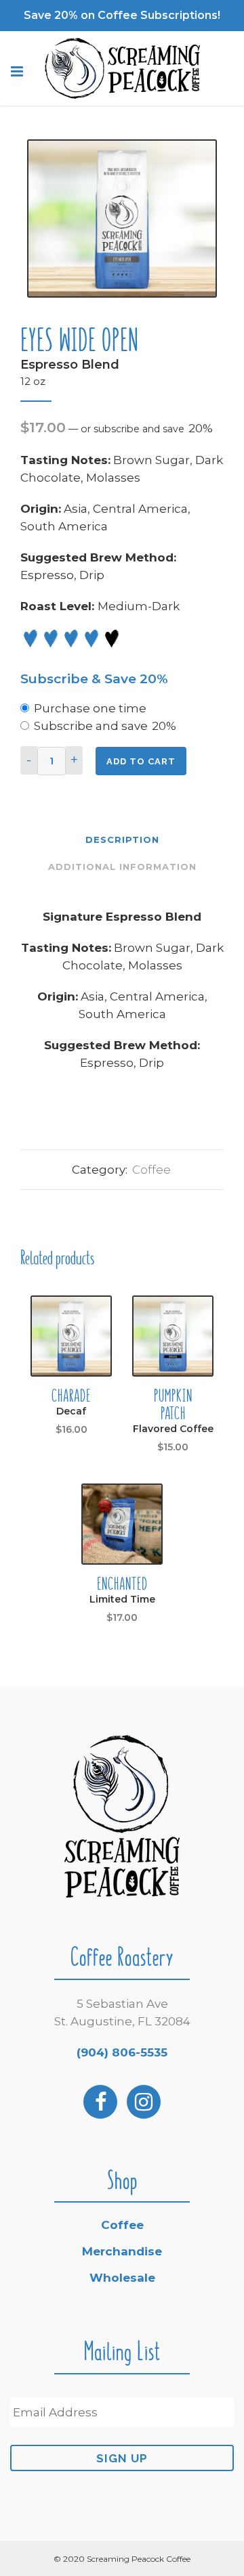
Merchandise (122, 2251)
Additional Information (122, 867)
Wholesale (122, 2278)
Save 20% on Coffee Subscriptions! (122, 15)
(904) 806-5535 (122, 2052)
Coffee (151, 1170)
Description (122, 839)
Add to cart (141, 761)
